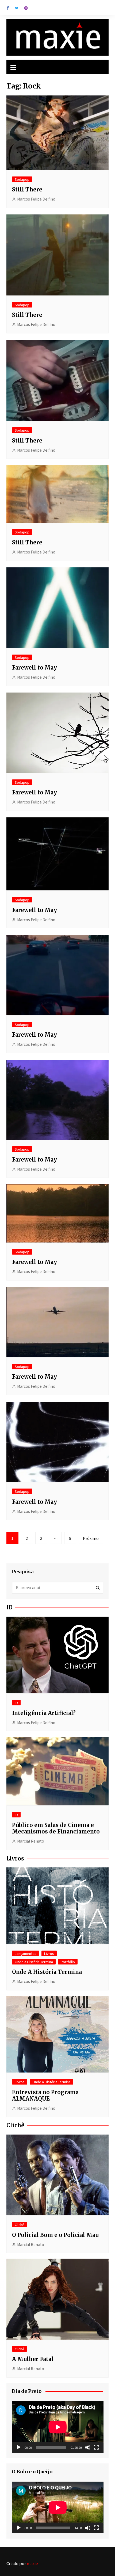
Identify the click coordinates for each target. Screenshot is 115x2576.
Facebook (8, 8)
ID (16, 1703)
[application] (58, 2427)
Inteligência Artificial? (44, 1713)
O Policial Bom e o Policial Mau (55, 2235)
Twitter (17, 8)
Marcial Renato (31, 1841)
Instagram (26, 8)
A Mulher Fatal (33, 2359)
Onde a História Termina (34, 1962)
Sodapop (22, 179)
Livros (49, 1953)
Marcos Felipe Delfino (36, 199)
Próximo (91, 1538)
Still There (27, 189)
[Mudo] (88, 2447)
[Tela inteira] (96, 2447)
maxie (32, 2563)
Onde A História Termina (47, 1972)
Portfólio (68, 1962)
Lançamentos (26, 1953)
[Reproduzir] (19, 2447)
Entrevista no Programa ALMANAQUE (45, 2095)
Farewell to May (34, 668)
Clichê (20, 2225)
